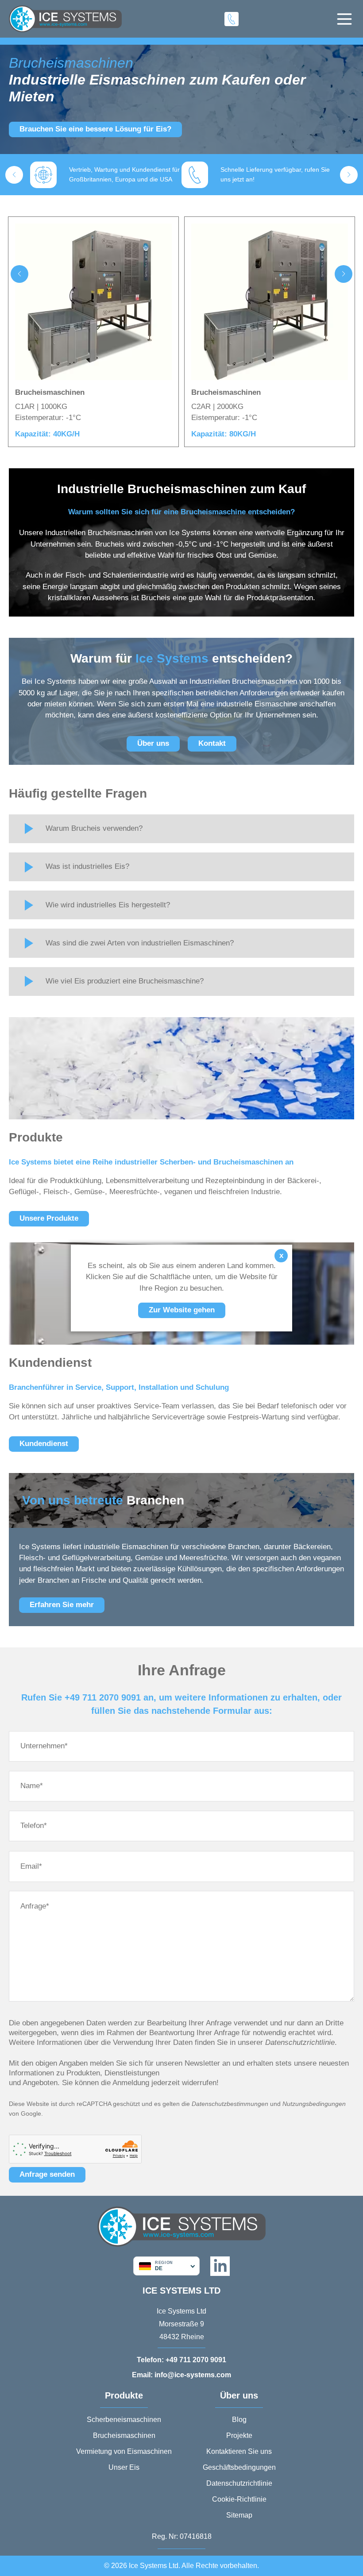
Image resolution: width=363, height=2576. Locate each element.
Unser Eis (124, 2467)
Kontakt (212, 743)
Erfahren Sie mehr (62, 1605)
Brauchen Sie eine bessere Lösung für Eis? (95, 129)
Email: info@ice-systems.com (181, 2375)
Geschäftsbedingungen (239, 2467)
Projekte (239, 2435)
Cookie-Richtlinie (239, 2499)
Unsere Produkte (49, 1218)
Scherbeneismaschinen (124, 2420)
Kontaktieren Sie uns (239, 2451)
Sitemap (239, 2515)
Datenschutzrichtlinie (239, 2483)
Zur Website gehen (182, 1310)
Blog (239, 2420)
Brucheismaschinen (124, 2435)
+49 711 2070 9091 (181, 2360)
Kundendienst (44, 1444)
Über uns (153, 743)
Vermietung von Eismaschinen (124, 2451)
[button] (14, 175)
